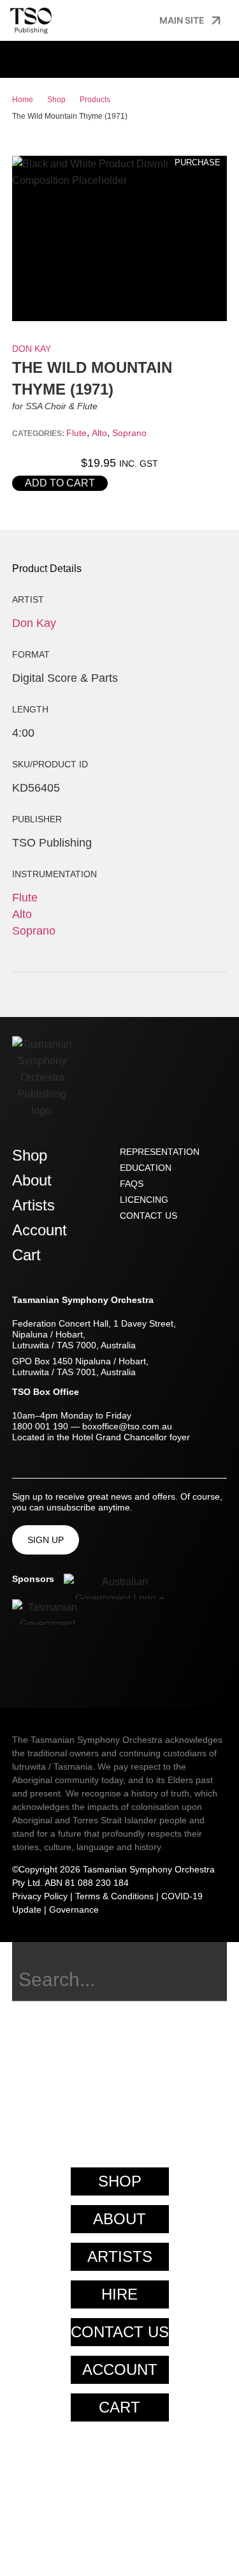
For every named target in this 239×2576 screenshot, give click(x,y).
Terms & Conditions (114, 1896)
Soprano (129, 433)
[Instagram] (41, 1663)
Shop (56, 100)
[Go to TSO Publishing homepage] (31, 20)
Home (23, 100)
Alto (99, 433)
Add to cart (60, 483)
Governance (74, 1909)
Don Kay (32, 349)
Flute (76, 433)
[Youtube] (63, 1663)
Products (95, 100)
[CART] (48, 58)
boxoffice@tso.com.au (127, 1426)
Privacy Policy (40, 1896)
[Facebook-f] (18, 1663)
